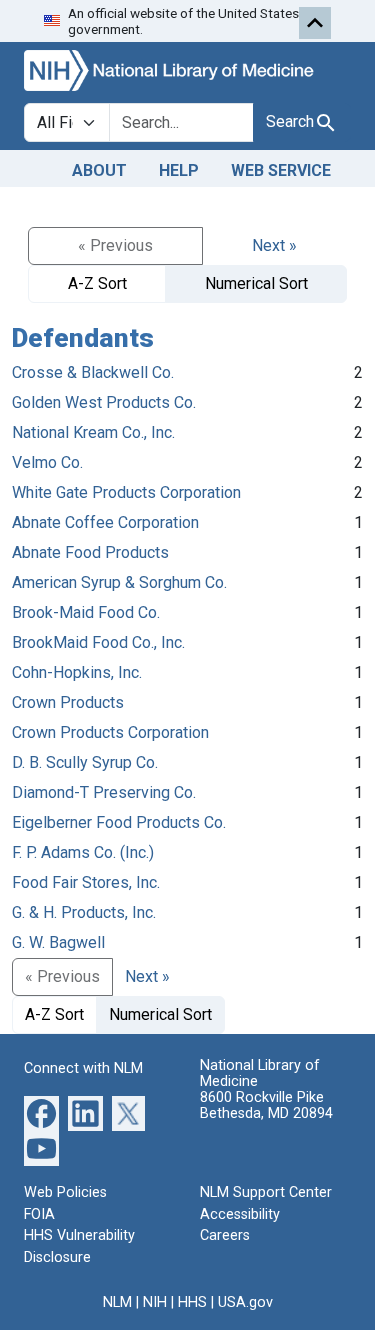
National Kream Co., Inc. (93, 432)
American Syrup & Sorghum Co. (119, 582)
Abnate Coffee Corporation (105, 522)
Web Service (281, 170)
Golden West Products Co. (104, 402)
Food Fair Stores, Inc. (86, 882)
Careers (225, 1235)
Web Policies (65, 1192)
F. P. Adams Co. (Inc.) (83, 852)
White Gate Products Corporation (126, 492)
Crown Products (68, 702)
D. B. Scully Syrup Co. (85, 762)
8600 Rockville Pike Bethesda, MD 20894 (266, 1105)
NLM (117, 1302)
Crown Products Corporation (110, 732)
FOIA (39, 1214)
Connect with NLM (83, 1068)
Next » (274, 245)
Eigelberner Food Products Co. (119, 822)
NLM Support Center (266, 1192)
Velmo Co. (47, 462)
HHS (192, 1302)
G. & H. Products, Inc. (84, 912)
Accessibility (240, 1214)
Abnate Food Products (90, 552)
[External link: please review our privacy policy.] (41, 1112)
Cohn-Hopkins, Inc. (77, 672)
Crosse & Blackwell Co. (93, 372)
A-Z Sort (97, 283)
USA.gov (245, 1302)
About (99, 170)
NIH (155, 1302)
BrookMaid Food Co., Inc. (98, 642)
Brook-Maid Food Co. (86, 612)
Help (179, 170)
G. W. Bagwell (58, 942)
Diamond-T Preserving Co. (104, 792)
